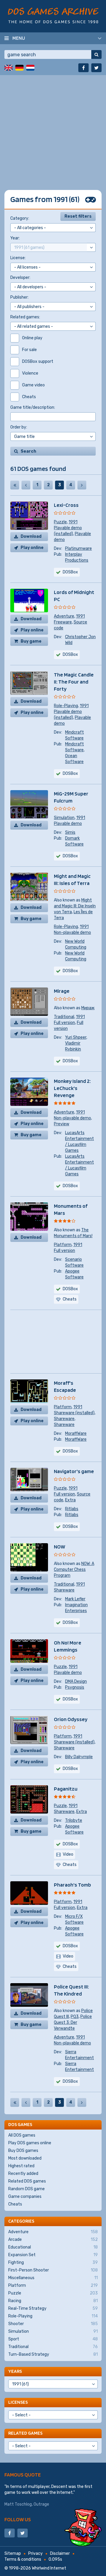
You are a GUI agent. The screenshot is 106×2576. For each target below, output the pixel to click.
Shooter (53, 2324)
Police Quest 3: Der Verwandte (73, 2022)
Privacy (35, 2553)
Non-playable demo (72, 933)
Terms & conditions (23, 2559)
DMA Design (76, 1681)
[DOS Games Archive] (53, 15)
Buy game (31, 641)
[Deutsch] (19, 68)
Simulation (64, 818)
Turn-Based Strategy (53, 2354)
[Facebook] (83, 68)
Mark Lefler (75, 1599)
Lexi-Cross (66, 505)
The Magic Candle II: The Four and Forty (74, 682)
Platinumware (78, 549)
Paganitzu (66, 1789)
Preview (62, 1124)
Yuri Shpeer (76, 1037)
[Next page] (82, 485)
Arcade (53, 2240)
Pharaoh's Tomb (72, 1885)
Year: (15, 238)
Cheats (15, 2204)
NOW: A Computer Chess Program (74, 1570)
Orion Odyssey (71, 1719)
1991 (73, 522)
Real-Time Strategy (53, 2308)
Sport (53, 2339)
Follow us (18, 2519)
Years (15, 2371)
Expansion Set (53, 2255)
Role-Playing (66, 706)
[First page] (15, 485)
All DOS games (22, 2135)
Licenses (18, 2402)
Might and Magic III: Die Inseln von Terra (75, 906)
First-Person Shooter (53, 2270)
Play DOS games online (30, 2143)
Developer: (20, 278)
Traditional (64, 1017)
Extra (70, 1500)
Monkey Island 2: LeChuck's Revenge (72, 1088)
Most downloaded (25, 2158)
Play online (32, 548)
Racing (53, 2301)
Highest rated (21, 2166)
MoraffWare (76, 1433)
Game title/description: (33, 407)
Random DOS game (26, 2189)
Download (31, 536)
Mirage (62, 991)
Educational (53, 2247)
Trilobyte (74, 1820)
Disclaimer (60, 2553)
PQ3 (75, 2017)
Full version (64, 1023)
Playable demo (68, 824)
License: (18, 258)
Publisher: (19, 297)
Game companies (25, 2197)
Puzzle (60, 522)
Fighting (53, 2263)
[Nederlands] (30, 68)
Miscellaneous (53, 2278)
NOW (59, 1547)
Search (28, 451)
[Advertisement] (53, 128)
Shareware (64, 1419)
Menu (19, 38)
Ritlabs (72, 1509)
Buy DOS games (23, 2151)
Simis (70, 832)
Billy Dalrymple (79, 1757)
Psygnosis (75, 1687)
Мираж (88, 1008)
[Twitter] (96, 68)
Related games (25, 2433)
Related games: (25, 317)
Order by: (19, 427)
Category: (20, 218)
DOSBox (70, 572)
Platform (63, 1245)
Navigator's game (74, 1471)
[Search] (96, 54)
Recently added (23, 2174)
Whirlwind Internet (49, 2568)
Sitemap (13, 2553)
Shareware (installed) (74, 1413)
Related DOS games (27, 2181)
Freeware (63, 622)
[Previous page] (26, 485)
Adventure (64, 616)
